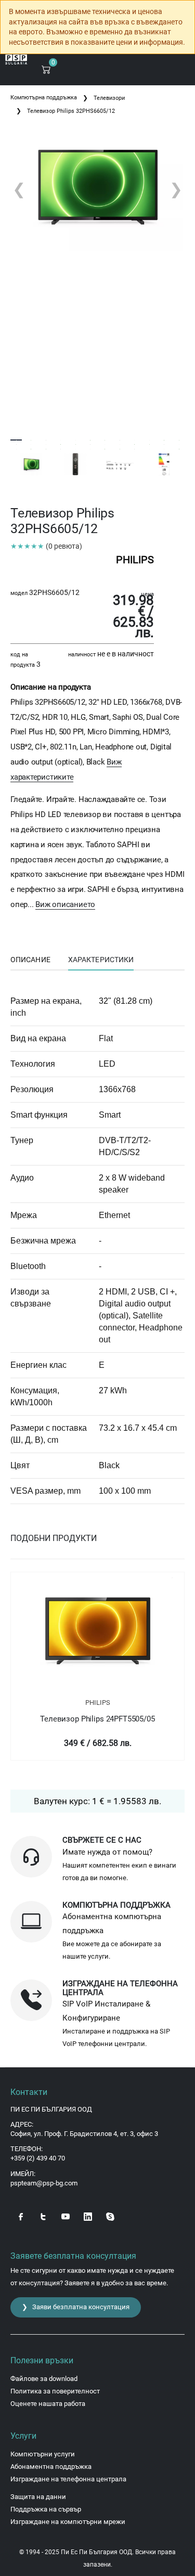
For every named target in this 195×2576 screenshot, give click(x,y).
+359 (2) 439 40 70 (38, 2158)
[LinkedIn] (88, 2216)
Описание (30, 960)
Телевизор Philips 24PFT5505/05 (97, 1719)
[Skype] (110, 2216)
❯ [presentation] (176, 189)
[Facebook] (21, 2216)
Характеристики (101, 960)
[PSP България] (16, 60)
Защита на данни (38, 2497)
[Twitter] (43, 2216)
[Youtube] (66, 2216)
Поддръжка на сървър (46, 2509)
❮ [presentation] (19, 189)
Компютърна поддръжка (44, 98)
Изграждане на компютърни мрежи (68, 2522)
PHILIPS (98, 1703)
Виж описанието (65, 904)
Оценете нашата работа (48, 2404)
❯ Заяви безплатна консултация (76, 2307)
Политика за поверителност (55, 2391)
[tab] (30, 960)
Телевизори (109, 98)
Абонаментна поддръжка (51, 2467)
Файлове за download (44, 2379)
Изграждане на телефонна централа (68, 2479)
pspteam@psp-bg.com (44, 2183)
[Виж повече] (97, 1632)
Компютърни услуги (43, 2454)
